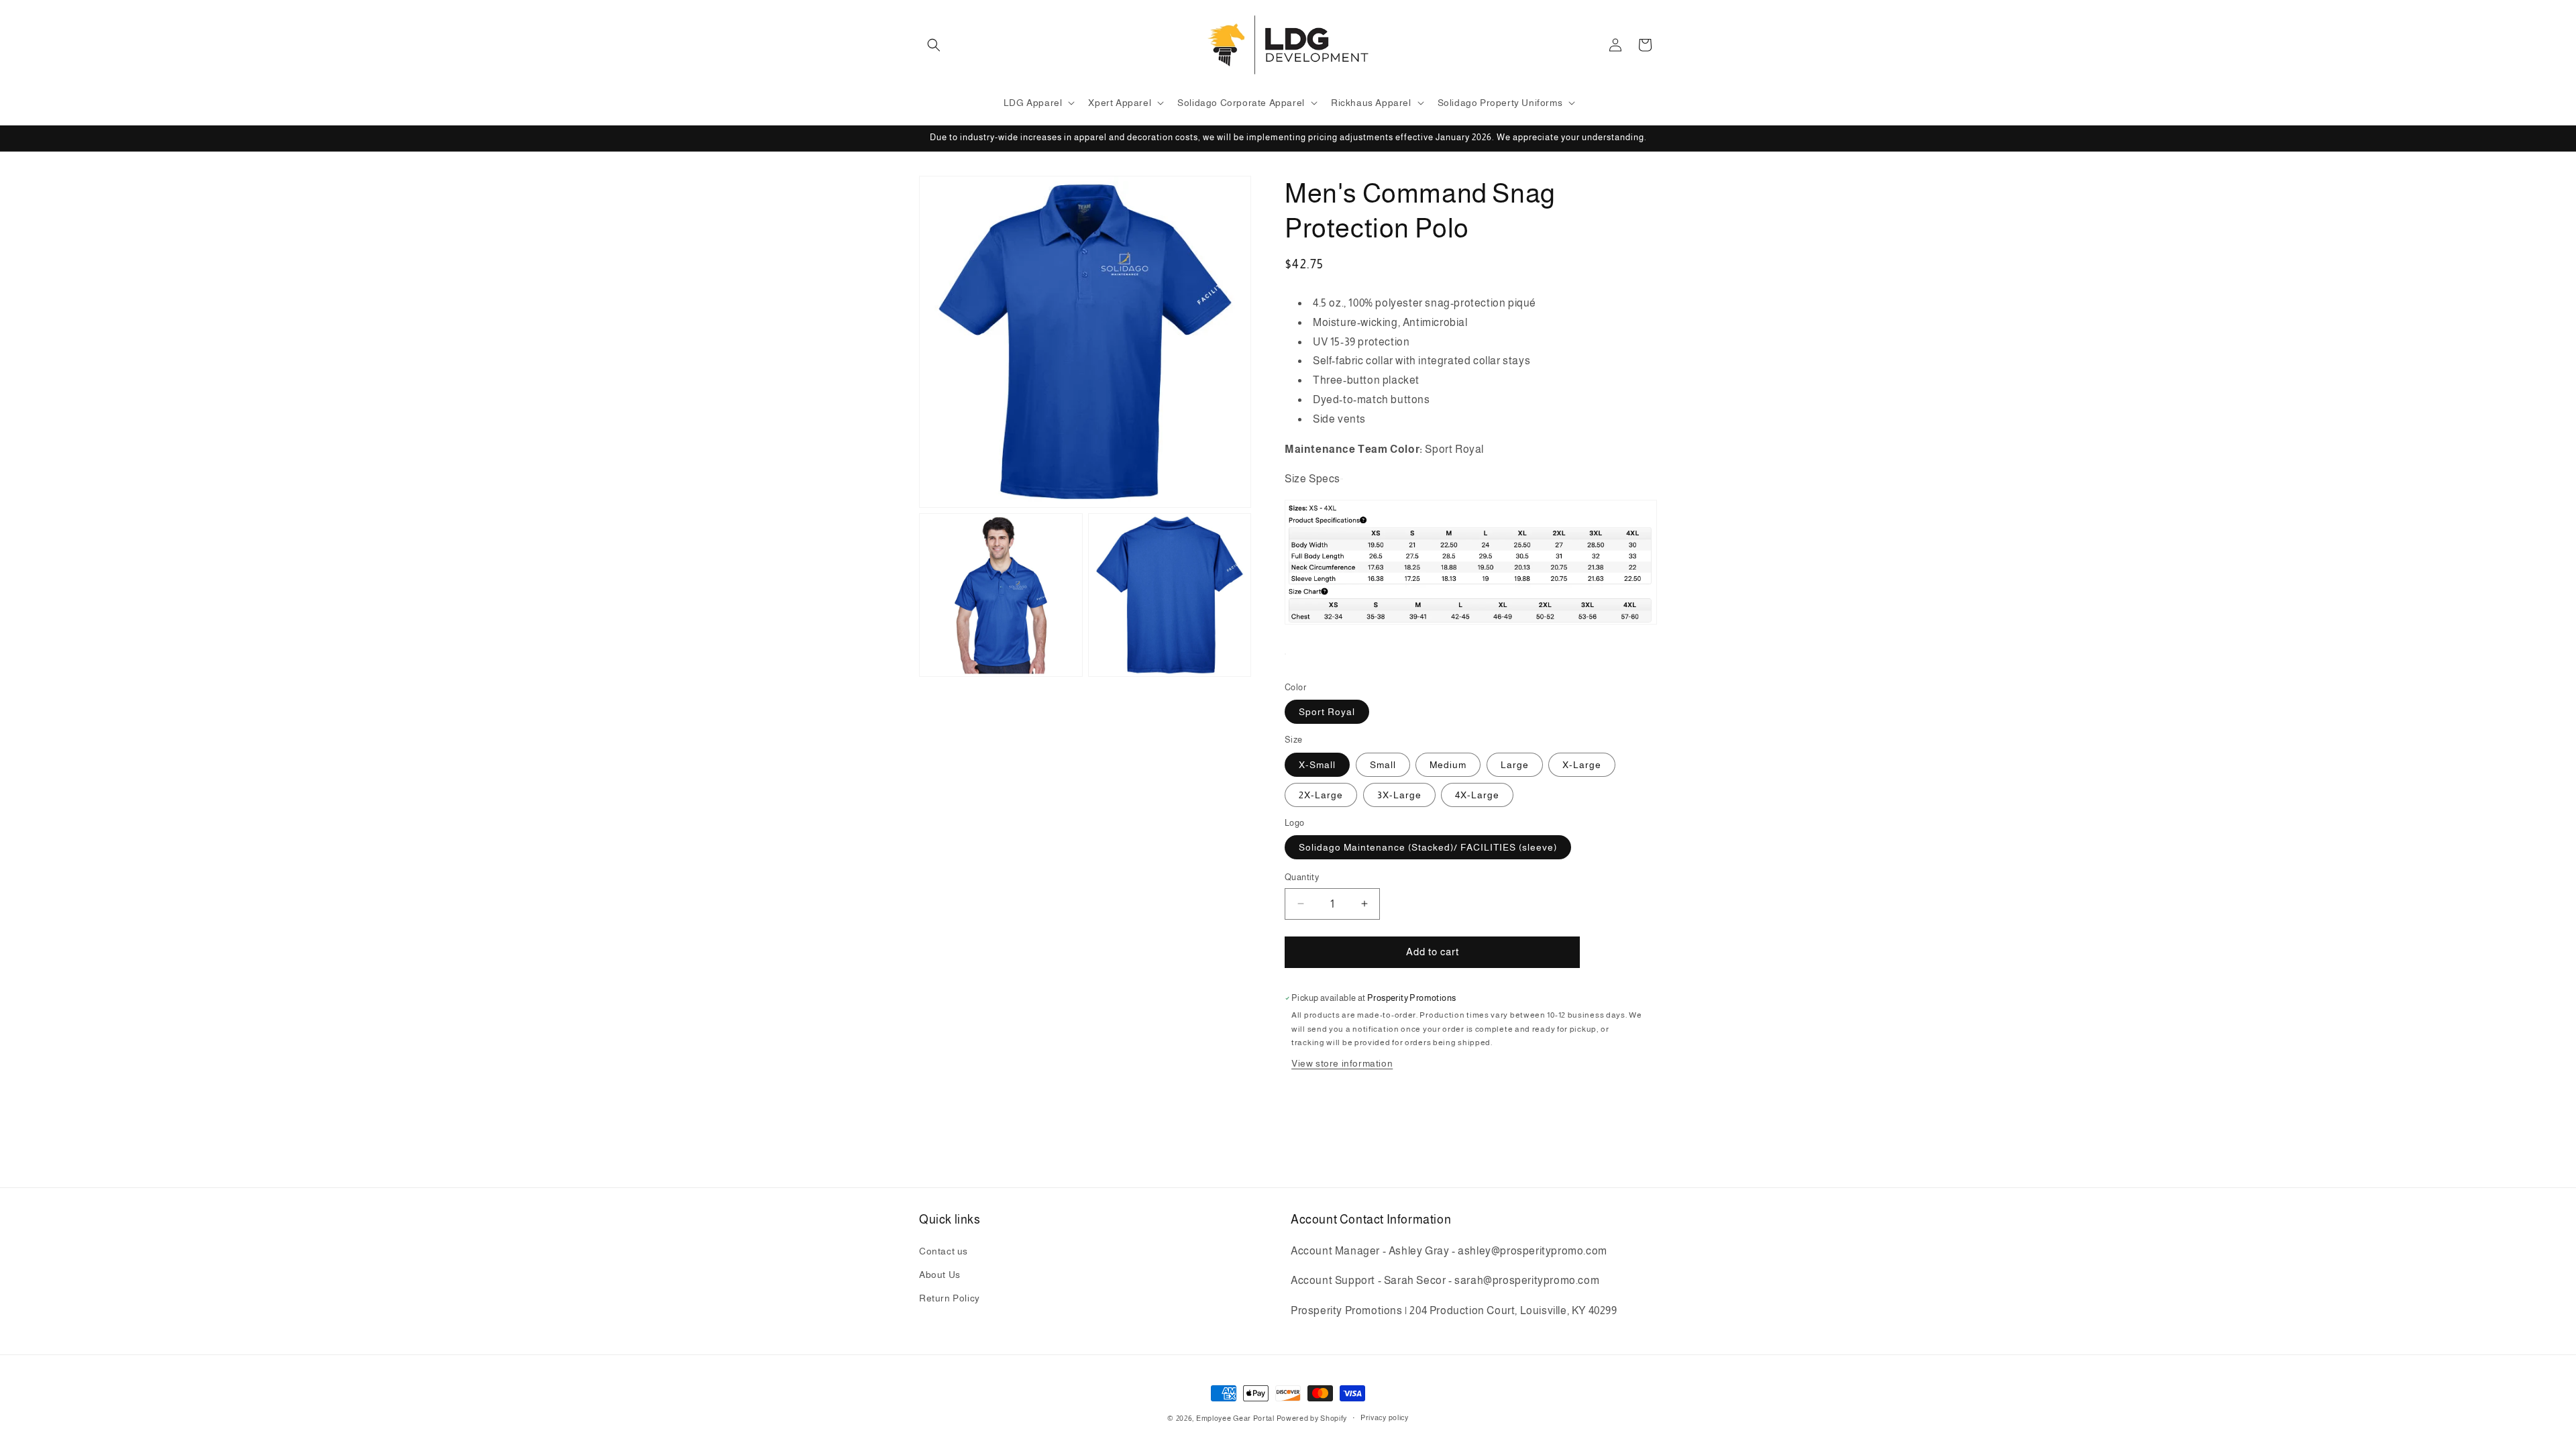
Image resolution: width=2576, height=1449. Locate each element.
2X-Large (1321, 795)
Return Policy (950, 1298)
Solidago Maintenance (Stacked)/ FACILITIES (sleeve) (1428, 847)
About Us (940, 1274)
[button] (934, 45)
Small (1383, 765)
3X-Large (1399, 795)
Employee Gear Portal (1235, 1418)
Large (1515, 765)
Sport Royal (1327, 712)
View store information (1342, 1063)
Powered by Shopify (1312, 1418)
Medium (1448, 765)
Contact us (944, 1250)
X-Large (1582, 765)
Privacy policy (1385, 1417)
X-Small (1317, 765)
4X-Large (1477, 795)
